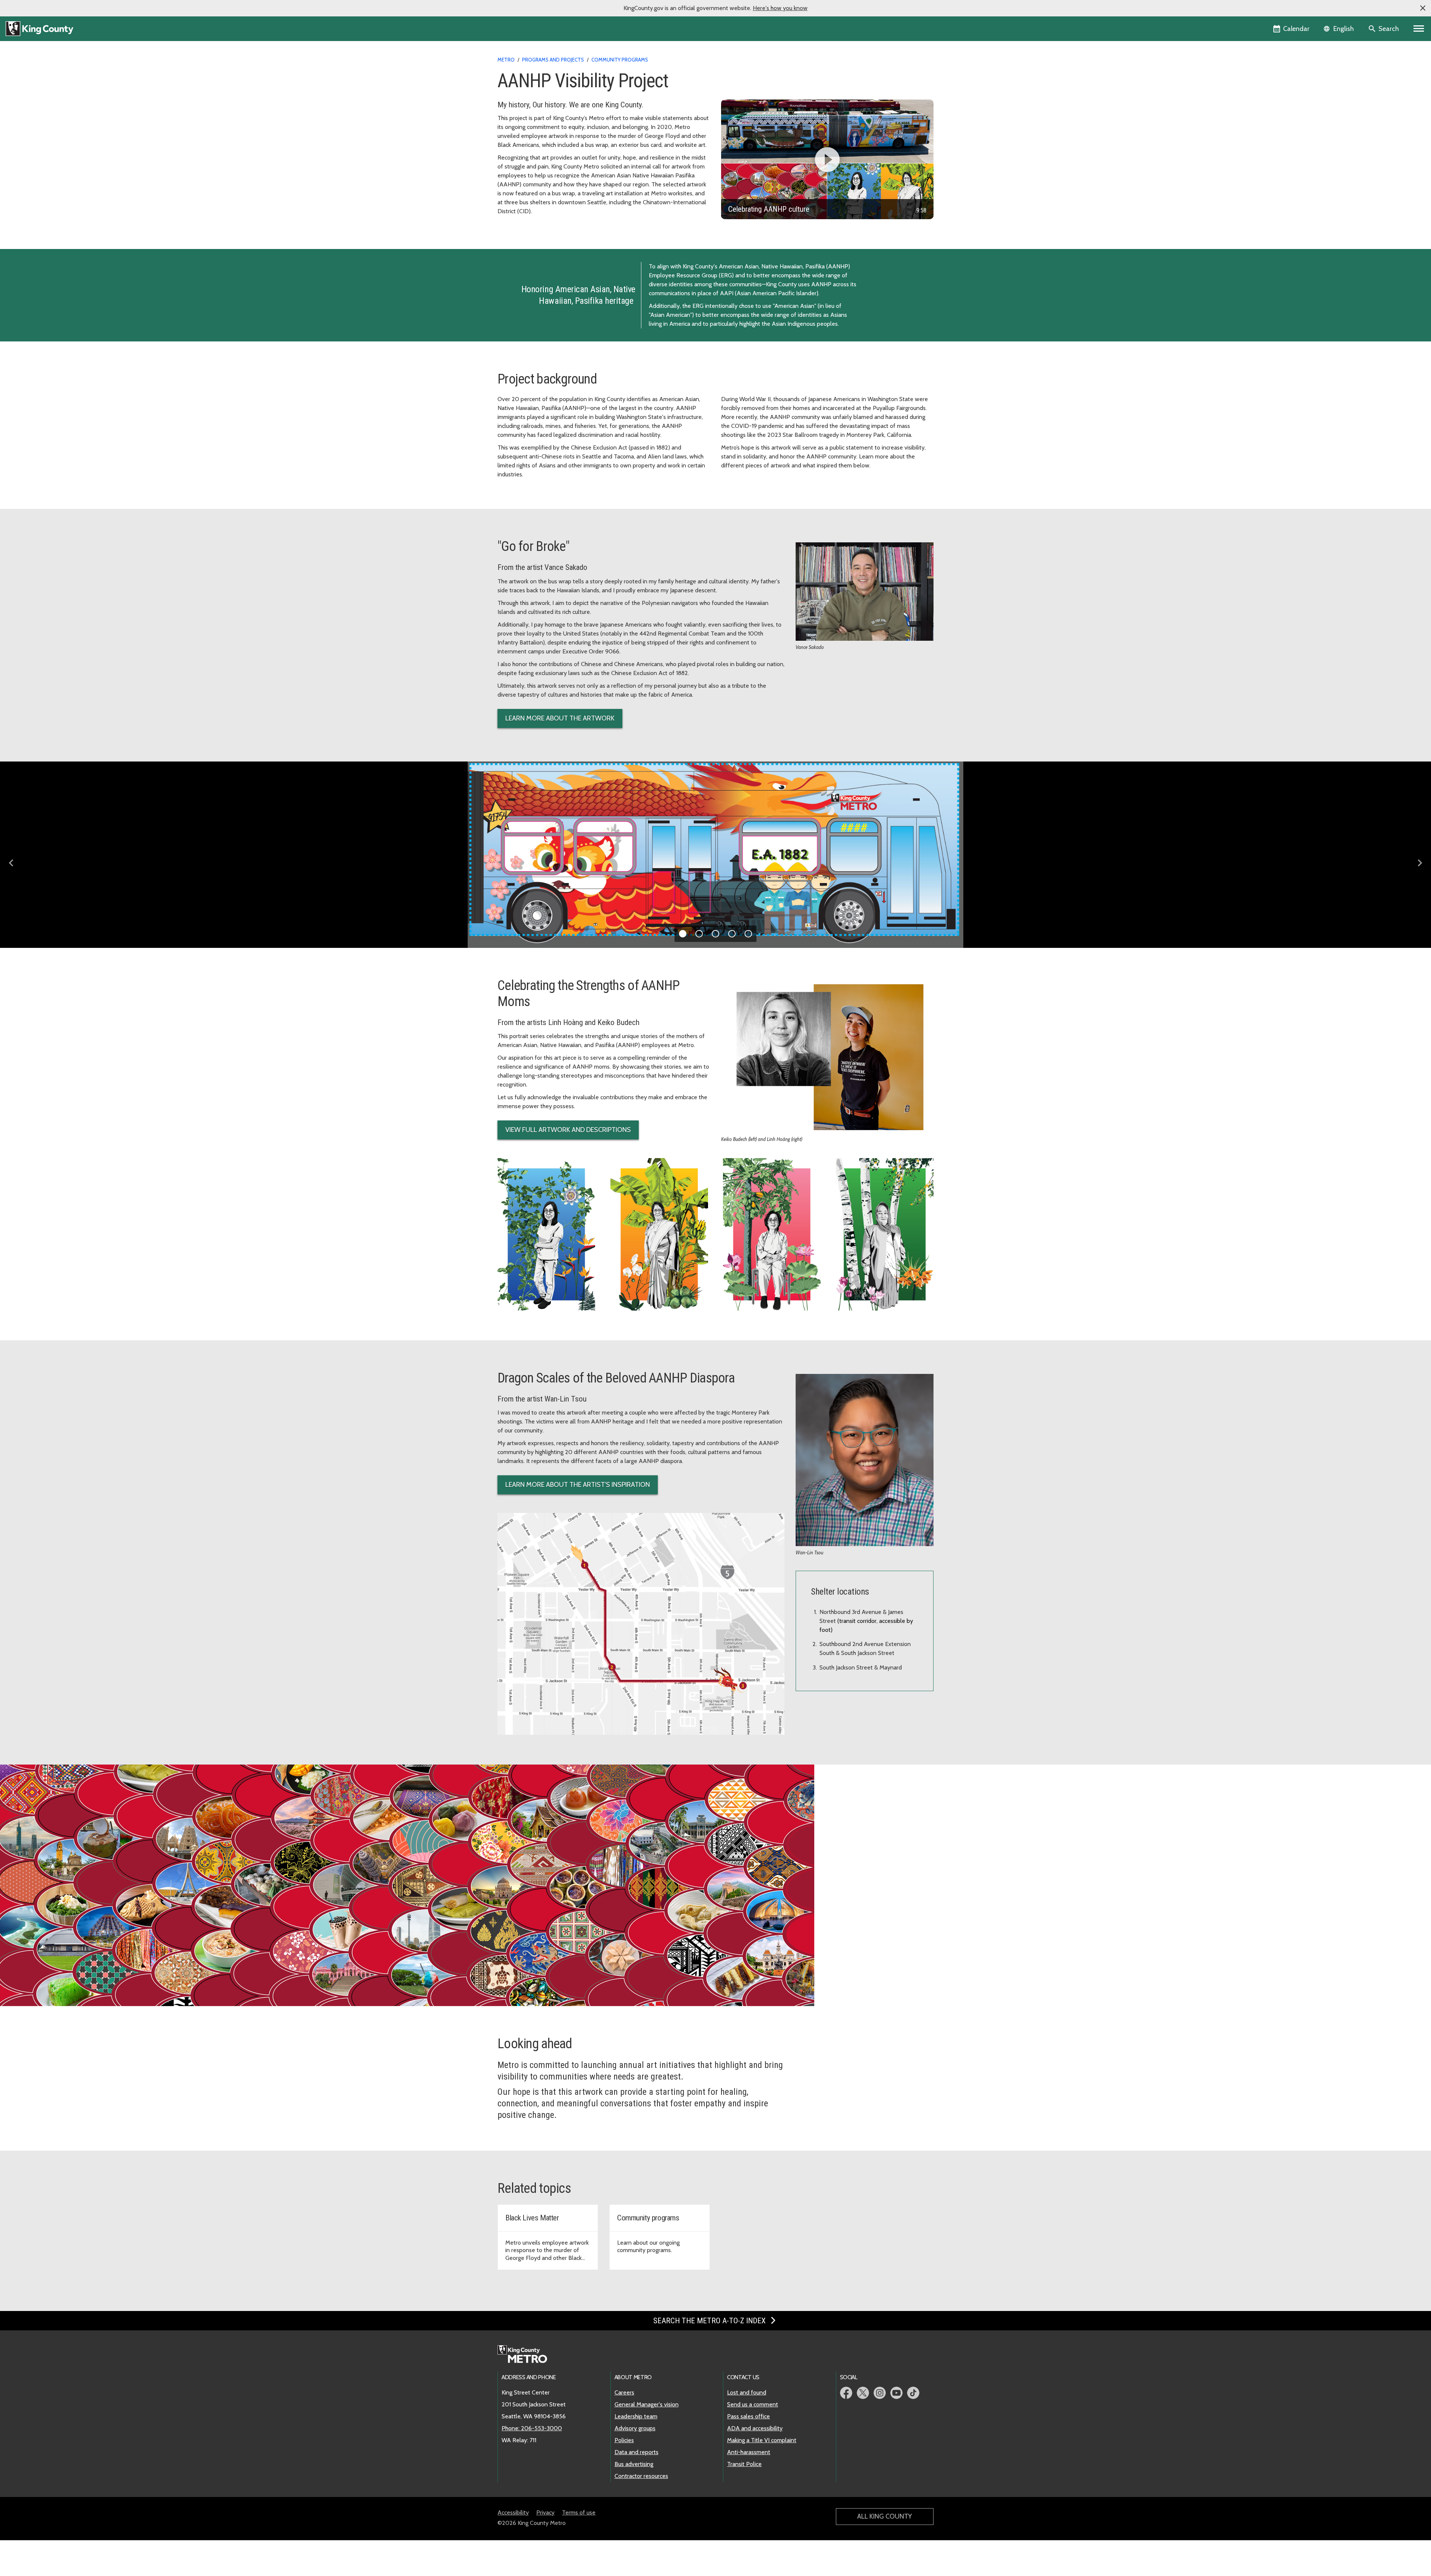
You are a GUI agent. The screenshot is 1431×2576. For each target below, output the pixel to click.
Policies (624, 2440)
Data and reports (636, 2452)
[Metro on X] (863, 2393)
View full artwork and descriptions (568, 1130)
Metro (506, 60)
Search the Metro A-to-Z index (710, 2321)
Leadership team (636, 2416)
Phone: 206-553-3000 (532, 2428)
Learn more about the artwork (560, 718)
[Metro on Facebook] (846, 2393)
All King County (884, 2516)
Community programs (620, 60)
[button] (1423, 8)
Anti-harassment (749, 2452)
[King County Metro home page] (526, 2355)
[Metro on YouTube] (896, 2393)
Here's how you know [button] (780, 8)
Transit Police (744, 2464)
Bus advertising (634, 2464)
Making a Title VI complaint (762, 2440)
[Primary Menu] (1419, 29)
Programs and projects (553, 60)
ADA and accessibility (755, 2428)
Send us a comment (753, 2404)
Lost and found (747, 2392)
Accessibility (513, 2512)
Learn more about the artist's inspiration (578, 1485)
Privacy (545, 2512)
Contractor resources (641, 2476)
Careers (624, 2392)
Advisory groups (635, 2428)
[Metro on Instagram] (880, 2393)
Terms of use (579, 2512)
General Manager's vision (647, 2404)
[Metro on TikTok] (913, 2393)
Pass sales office (748, 2416)
